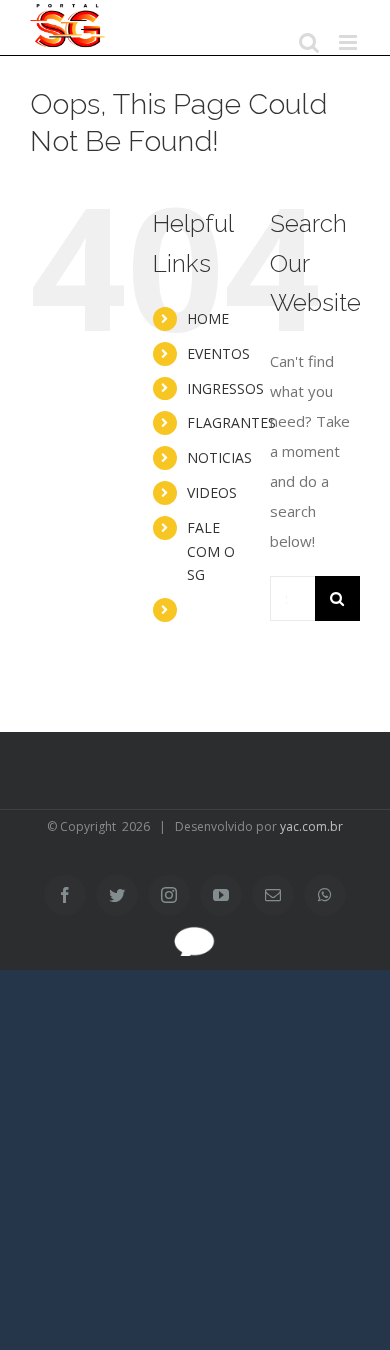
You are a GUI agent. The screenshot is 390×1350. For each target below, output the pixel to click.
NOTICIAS (219, 457)
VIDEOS (212, 492)
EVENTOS (218, 353)
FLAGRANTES (231, 422)
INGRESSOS (225, 388)
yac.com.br (311, 826)
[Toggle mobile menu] (349, 42)
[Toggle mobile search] (309, 42)
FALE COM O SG (211, 551)
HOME (208, 318)
